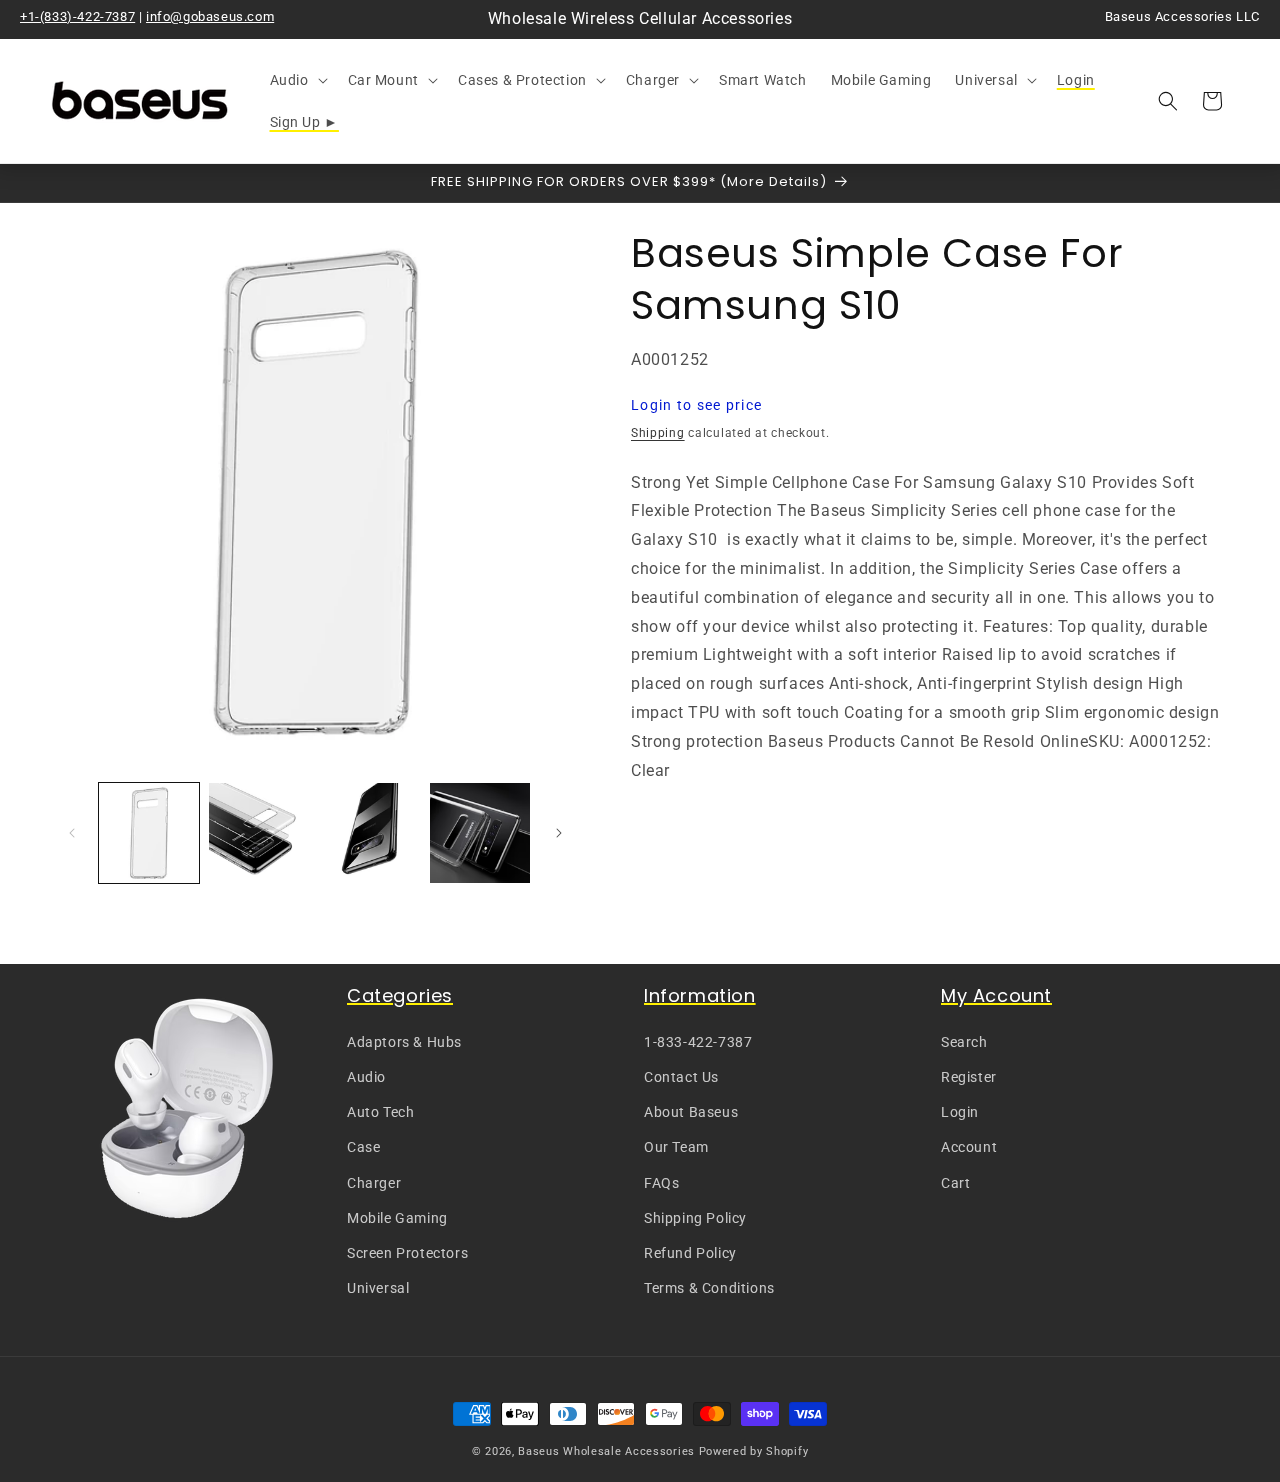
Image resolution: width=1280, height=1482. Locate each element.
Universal (378, 1288)
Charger (374, 1183)
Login (960, 1112)
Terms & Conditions (709, 1288)
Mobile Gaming (397, 1218)
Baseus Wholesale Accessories (606, 1451)
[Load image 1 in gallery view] (149, 833)
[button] (297, 80)
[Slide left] (72, 833)
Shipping (658, 433)
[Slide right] (559, 833)
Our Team (676, 1147)
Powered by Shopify (754, 1451)
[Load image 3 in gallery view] (370, 833)
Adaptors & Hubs (404, 1042)
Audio (366, 1077)
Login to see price (696, 405)
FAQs (661, 1183)
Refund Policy (690, 1253)
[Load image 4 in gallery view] (480, 833)
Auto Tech (380, 1112)
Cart (955, 1183)
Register (969, 1077)
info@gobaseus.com (210, 16)
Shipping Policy (695, 1218)
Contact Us (681, 1077)
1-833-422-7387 (698, 1042)
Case (363, 1147)
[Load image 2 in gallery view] (259, 833)
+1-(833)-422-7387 (77, 16)
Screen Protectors (407, 1253)
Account (969, 1147)
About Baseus (691, 1112)
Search (964, 1042)
